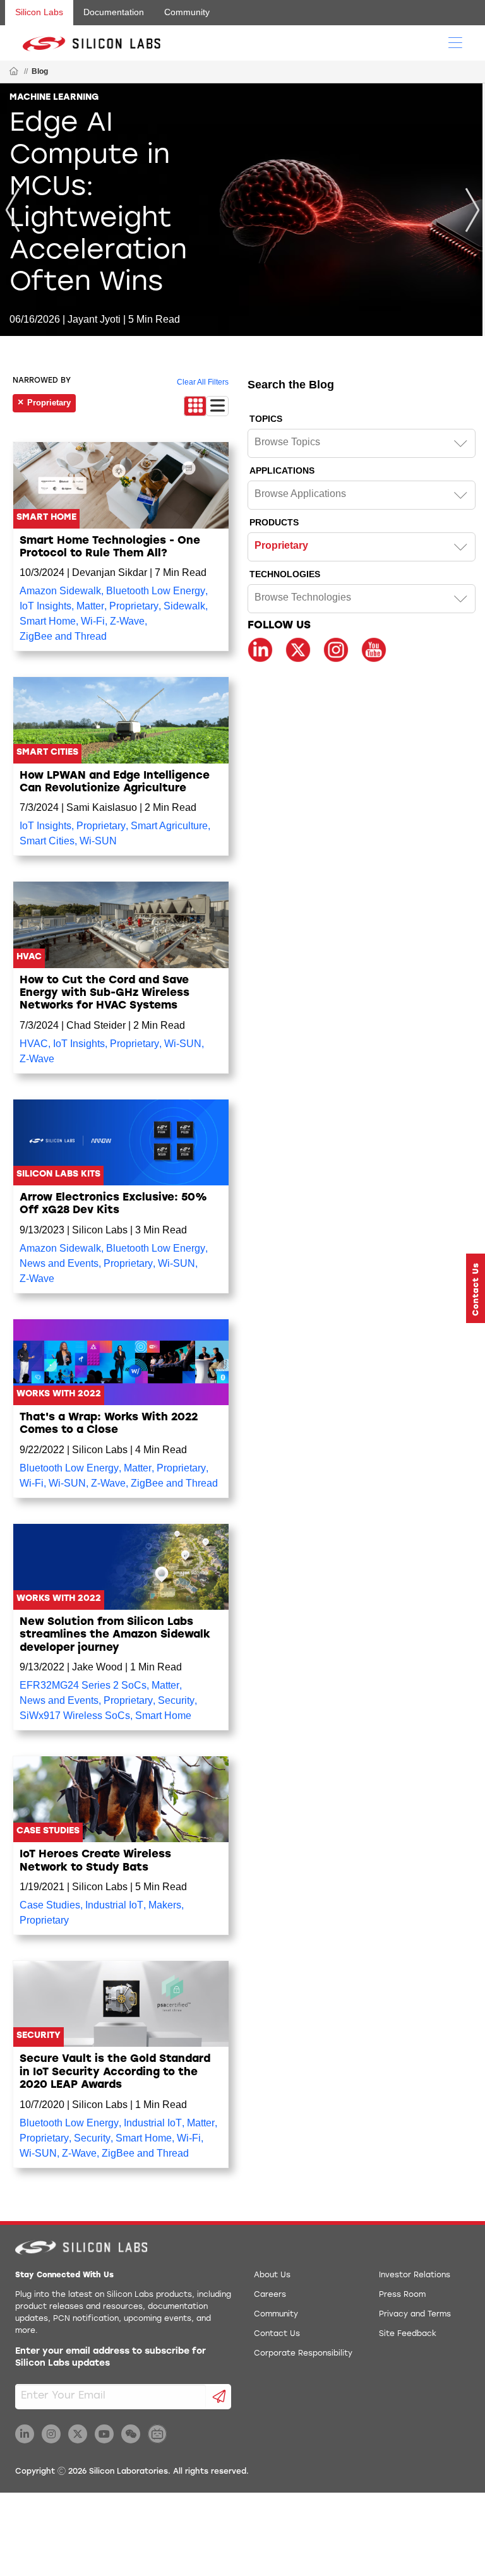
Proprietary (134, 606)
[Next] (472, 210)
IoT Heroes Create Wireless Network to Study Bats (95, 1861)
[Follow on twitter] (298, 650)
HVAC (34, 1044)
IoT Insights (45, 606)
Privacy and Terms (415, 2315)
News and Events (59, 1263)
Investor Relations (415, 2275)
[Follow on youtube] (374, 650)
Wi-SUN (98, 841)
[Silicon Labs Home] (14, 72)
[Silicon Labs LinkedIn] (25, 2434)
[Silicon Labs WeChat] (131, 2434)
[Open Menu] (455, 42)
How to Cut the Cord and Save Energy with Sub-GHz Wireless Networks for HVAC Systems (105, 993)
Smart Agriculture (169, 826)
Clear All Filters (203, 382)
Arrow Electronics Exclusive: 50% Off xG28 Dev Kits (113, 1204)
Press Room (402, 2295)
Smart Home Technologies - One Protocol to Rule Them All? (110, 547)
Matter (90, 606)
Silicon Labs (39, 12)
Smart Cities (47, 841)
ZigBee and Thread (63, 636)
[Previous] (13, 210)
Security (176, 1700)
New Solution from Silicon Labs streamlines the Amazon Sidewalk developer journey (115, 1635)
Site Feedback (408, 2334)
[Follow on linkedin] (260, 650)
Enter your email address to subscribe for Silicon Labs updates (111, 2358)
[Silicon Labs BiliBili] (157, 2434)
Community (187, 12)
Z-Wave (127, 621)
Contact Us (277, 2334)
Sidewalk (184, 606)
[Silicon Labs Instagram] (51, 2434)
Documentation (114, 12)
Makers (165, 1905)
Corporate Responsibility (303, 2354)
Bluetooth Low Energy (156, 591)
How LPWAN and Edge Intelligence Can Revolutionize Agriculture (115, 782)
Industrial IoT (114, 1905)
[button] (476, 1288)
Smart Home (48, 621)
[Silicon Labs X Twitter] (78, 2434)
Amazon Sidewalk (60, 591)
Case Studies (50, 1905)
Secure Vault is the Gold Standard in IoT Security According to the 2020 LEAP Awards (115, 2072)
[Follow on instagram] (336, 650)
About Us (272, 2275)
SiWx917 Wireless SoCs (75, 1716)
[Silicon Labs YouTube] (104, 2434)
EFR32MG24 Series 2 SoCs (83, 1685)
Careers (270, 2295)
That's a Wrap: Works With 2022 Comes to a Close (109, 1424)
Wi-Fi (93, 621)
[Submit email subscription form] (219, 2397)
